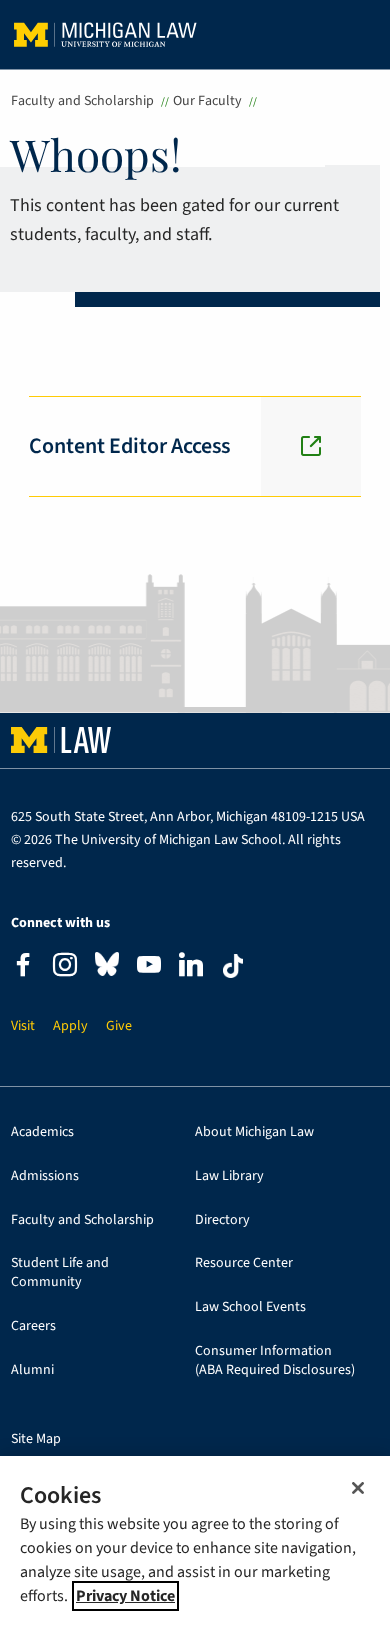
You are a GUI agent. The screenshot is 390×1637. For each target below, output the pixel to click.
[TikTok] (233, 966)
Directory (222, 1220)
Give (119, 1026)
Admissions (45, 1176)
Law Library (229, 1176)
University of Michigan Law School (105, 35)
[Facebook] (23, 967)
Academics (42, 1132)
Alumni (32, 1370)
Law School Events (250, 1307)
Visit (23, 1026)
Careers (33, 1326)
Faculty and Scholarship (82, 101)
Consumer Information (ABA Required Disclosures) (275, 1361)
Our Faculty (207, 101)
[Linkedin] (191, 967)
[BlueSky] (107, 968)
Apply (70, 1026)
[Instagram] (65, 967)
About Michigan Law (254, 1132)
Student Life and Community (60, 1273)
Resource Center (244, 1263)
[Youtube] (149, 967)
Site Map (36, 1439)
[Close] (358, 1488)
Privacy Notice (125, 1596)
